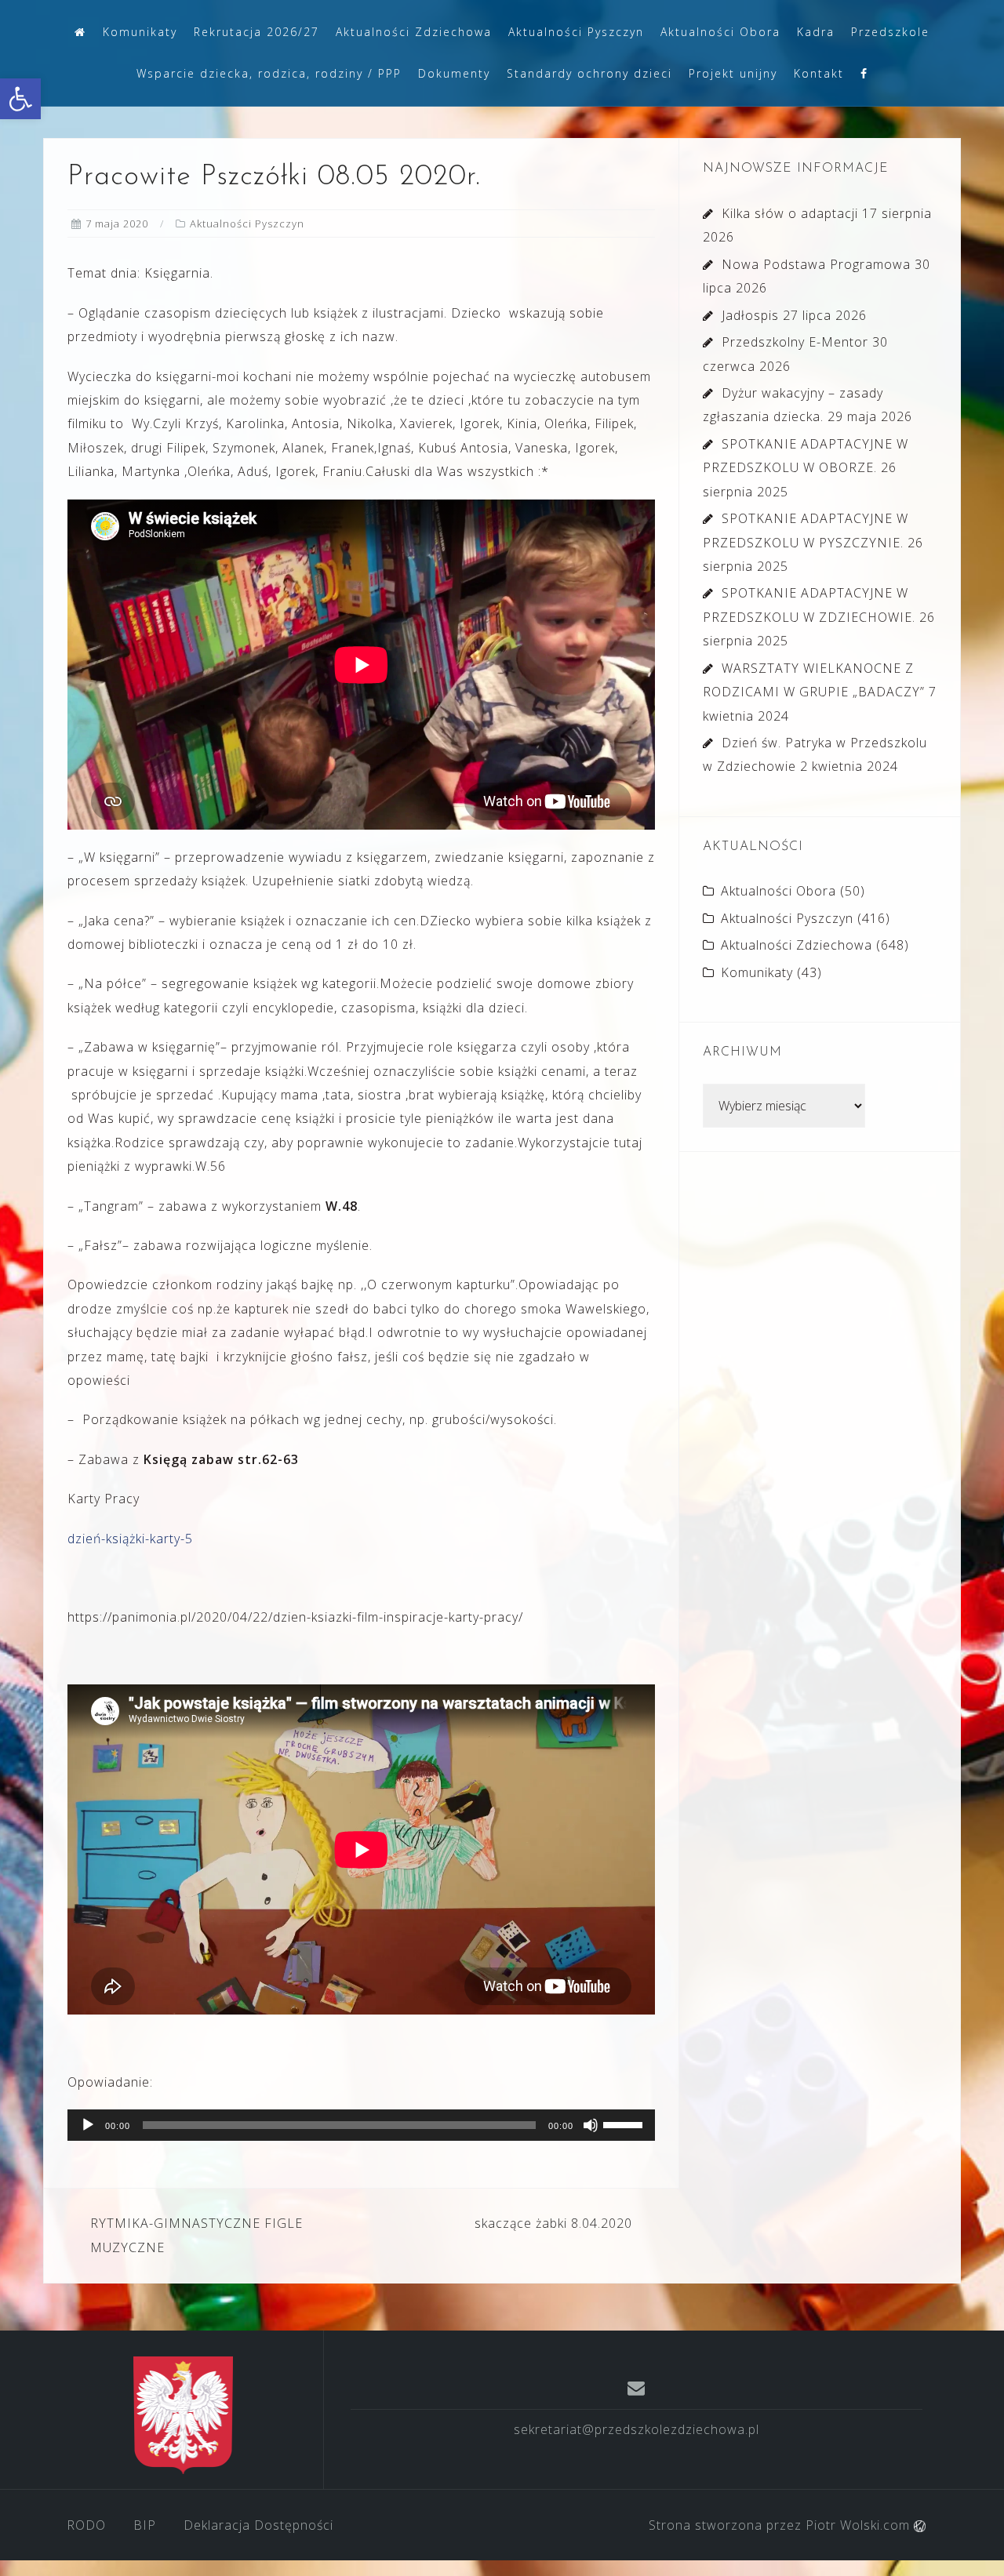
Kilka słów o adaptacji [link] (790, 213)
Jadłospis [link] (750, 315)
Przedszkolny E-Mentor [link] (795, 342)
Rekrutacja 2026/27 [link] (256, 32)
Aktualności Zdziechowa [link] (414, 32)
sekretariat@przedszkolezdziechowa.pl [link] (637, 2429)
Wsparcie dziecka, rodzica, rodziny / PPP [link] (269, 73)
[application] (361, 2125)
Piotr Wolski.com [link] (860, 2525)
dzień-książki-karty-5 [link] (130, 1539)
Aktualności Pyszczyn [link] (576, 32)
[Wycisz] (591, 2125)
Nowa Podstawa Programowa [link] (816, 264)
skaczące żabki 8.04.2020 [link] (553, 2223)
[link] (20, 99)
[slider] (625, 2124)
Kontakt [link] (819, 73)
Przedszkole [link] (890, 32)
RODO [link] (86, 2525)
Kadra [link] (816, 32)
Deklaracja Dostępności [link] (258, 2525)
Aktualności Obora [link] (720, 32)
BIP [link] (145, 2525)
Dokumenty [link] (454, 73)
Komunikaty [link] (140, 32)
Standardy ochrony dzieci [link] (589, 73)
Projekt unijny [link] (733, 73)
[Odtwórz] (88, 2125)
